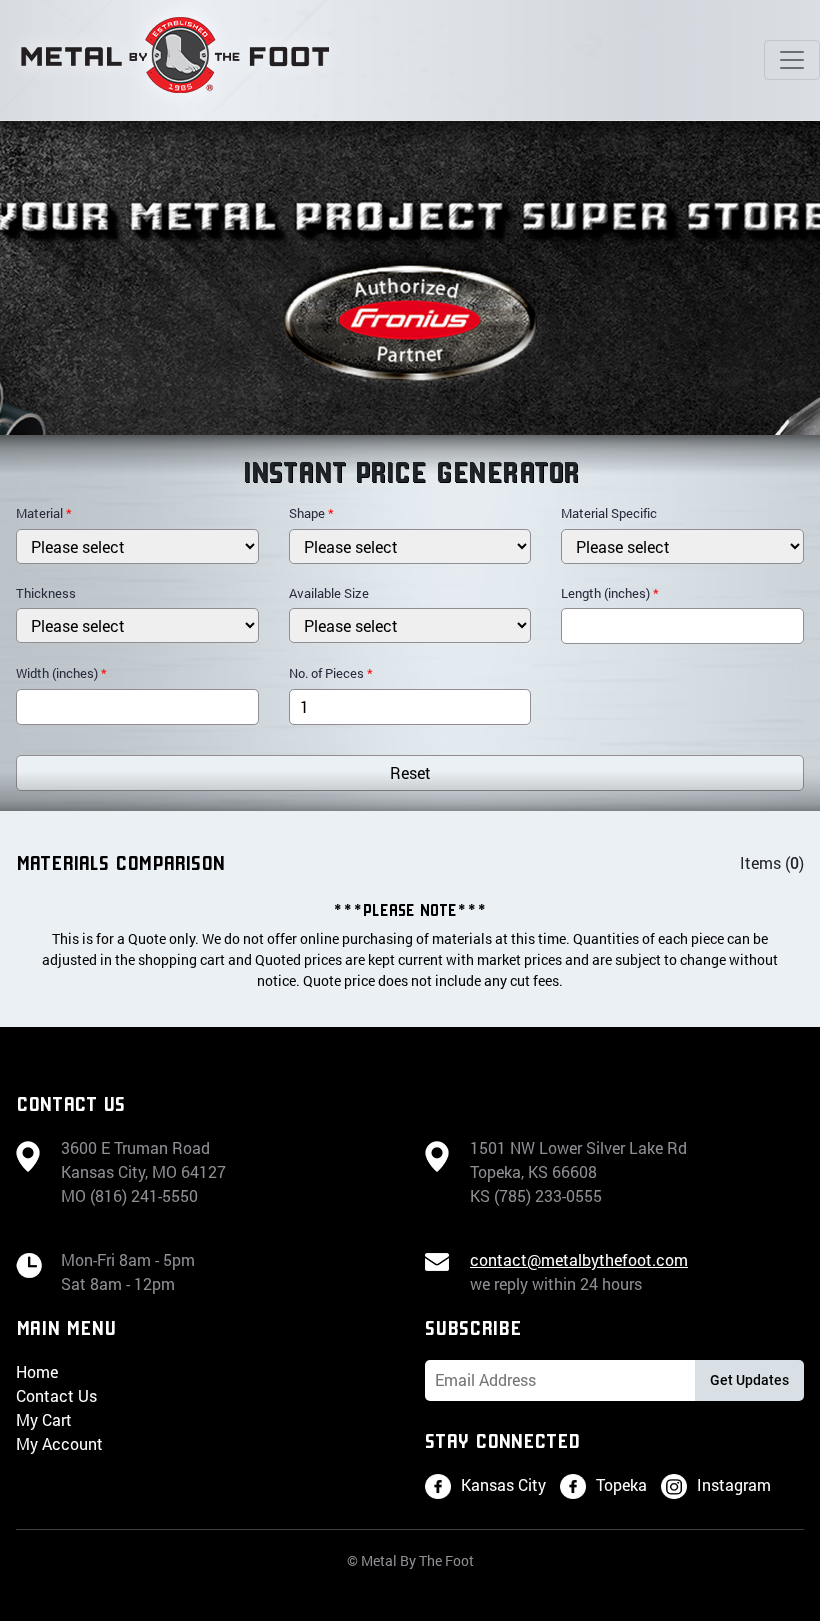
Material (44, 513)
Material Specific (609, 513)
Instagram (734, 1484)
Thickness (46, 593)
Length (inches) (610, 593)
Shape (311, 513)
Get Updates (749, 1380)
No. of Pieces (331, 673)
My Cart (44, 1419)
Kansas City (503, 1484)
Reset (410, 772)
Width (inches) (61, 673)
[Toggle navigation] (792, 60)
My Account (59, 1443)
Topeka (621, 1484)
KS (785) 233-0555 (536, 1195)
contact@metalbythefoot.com (579, 1259)
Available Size (329, 593)
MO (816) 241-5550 (129, 1195)
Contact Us (56, 1395)
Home (37, 1371)
